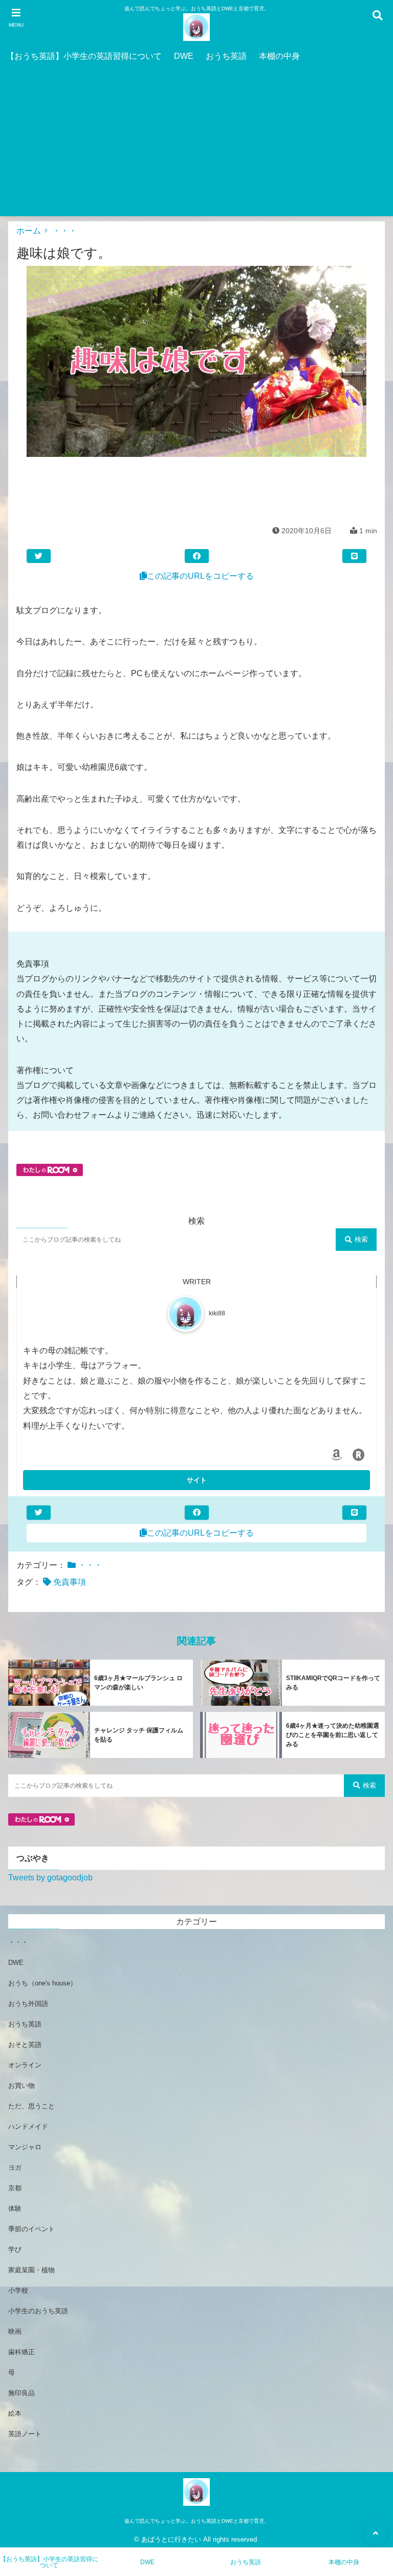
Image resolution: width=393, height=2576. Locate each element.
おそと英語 (25, 2045)
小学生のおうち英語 (38, 2311)
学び (15, 2249)
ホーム (29, 231)
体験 (15, 2208)
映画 (15, 2331)
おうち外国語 (28, 2004)
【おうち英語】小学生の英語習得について (84, 56)
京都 (15, 2188)
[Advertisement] (196, 144)
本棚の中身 (279, 56)
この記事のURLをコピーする (200, 576)
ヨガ (15, 2167)
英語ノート (25, 2434)
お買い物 (21, 2086)
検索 (361, 1239)
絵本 (15, 2413)
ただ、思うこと (31, 2106)
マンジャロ (25, 2147)
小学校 (18, 2290)
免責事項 (70, 1582)
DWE (184, 56)
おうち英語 (226, 56)
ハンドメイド (28, 2127)
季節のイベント (31, 2229)
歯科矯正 (21, 2352)
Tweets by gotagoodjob (50, 1878)
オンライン (25, 2065)
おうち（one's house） (42, 1983)
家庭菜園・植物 (31, 2270)
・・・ (64, 231)
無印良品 (21, 2393)
